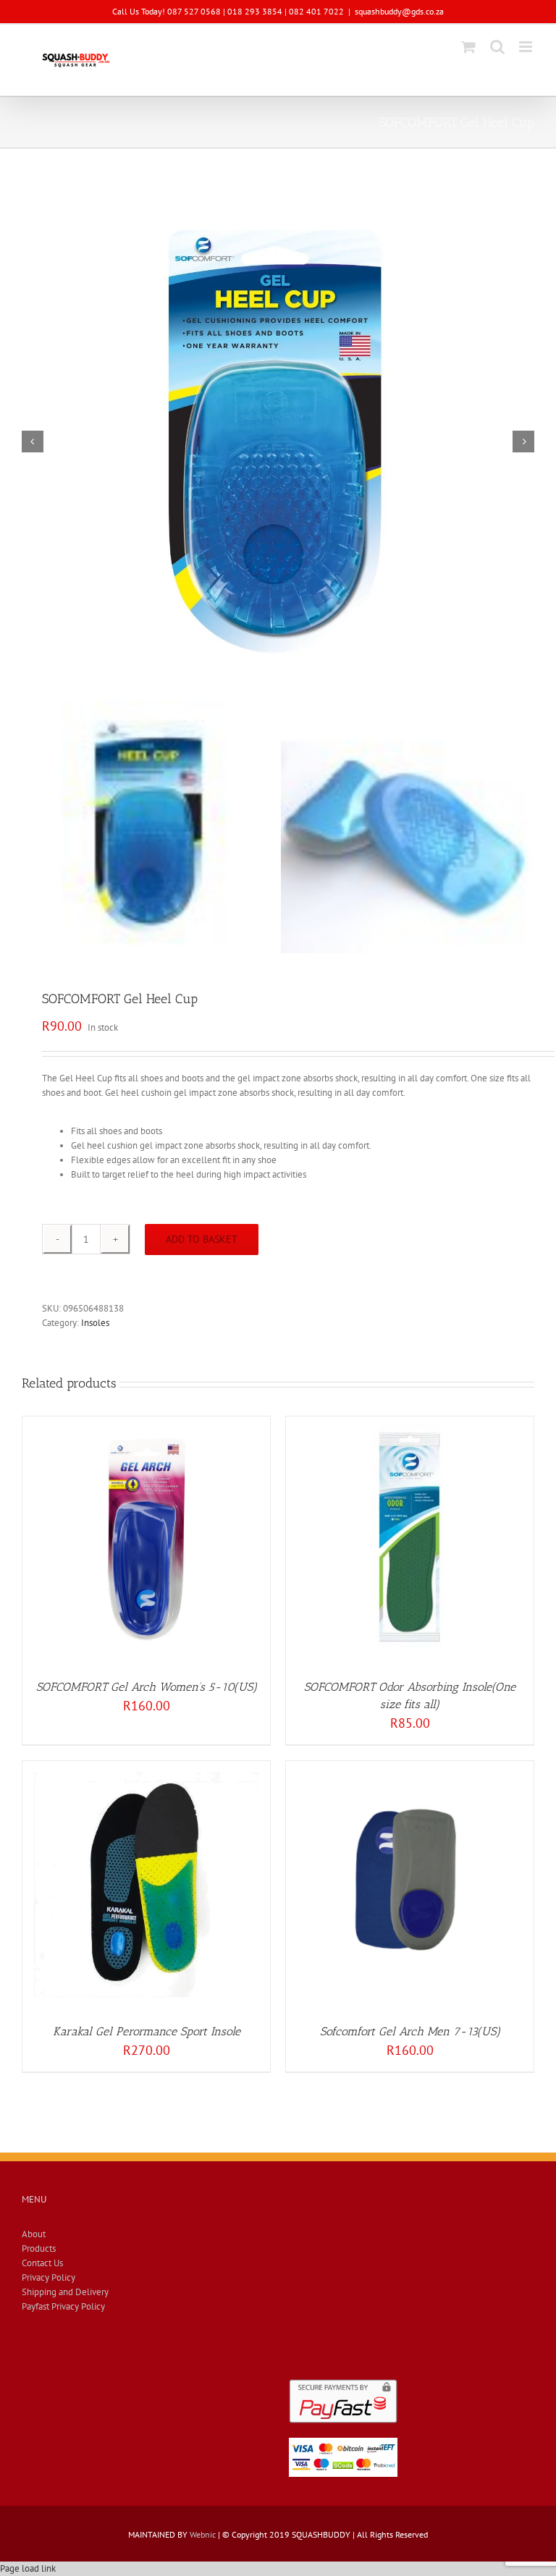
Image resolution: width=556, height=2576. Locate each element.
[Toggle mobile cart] (468, 47)
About (34, 2234)
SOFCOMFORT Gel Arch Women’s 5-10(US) (147, 1687)
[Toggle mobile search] (497, 47)
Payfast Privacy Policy (63, 2306)
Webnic (203, 2534)
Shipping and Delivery (65, 2292)
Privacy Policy (49, 2277)
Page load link (28, 2568)
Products (39, 2248)
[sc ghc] (278, 442)
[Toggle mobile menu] (527, 47)
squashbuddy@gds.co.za (399, 11)
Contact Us (42, 2263)
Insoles (95, 1323)
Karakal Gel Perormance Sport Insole (147, 2031)
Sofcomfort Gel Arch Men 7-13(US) (410, 2031)
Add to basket (202, 1239)
